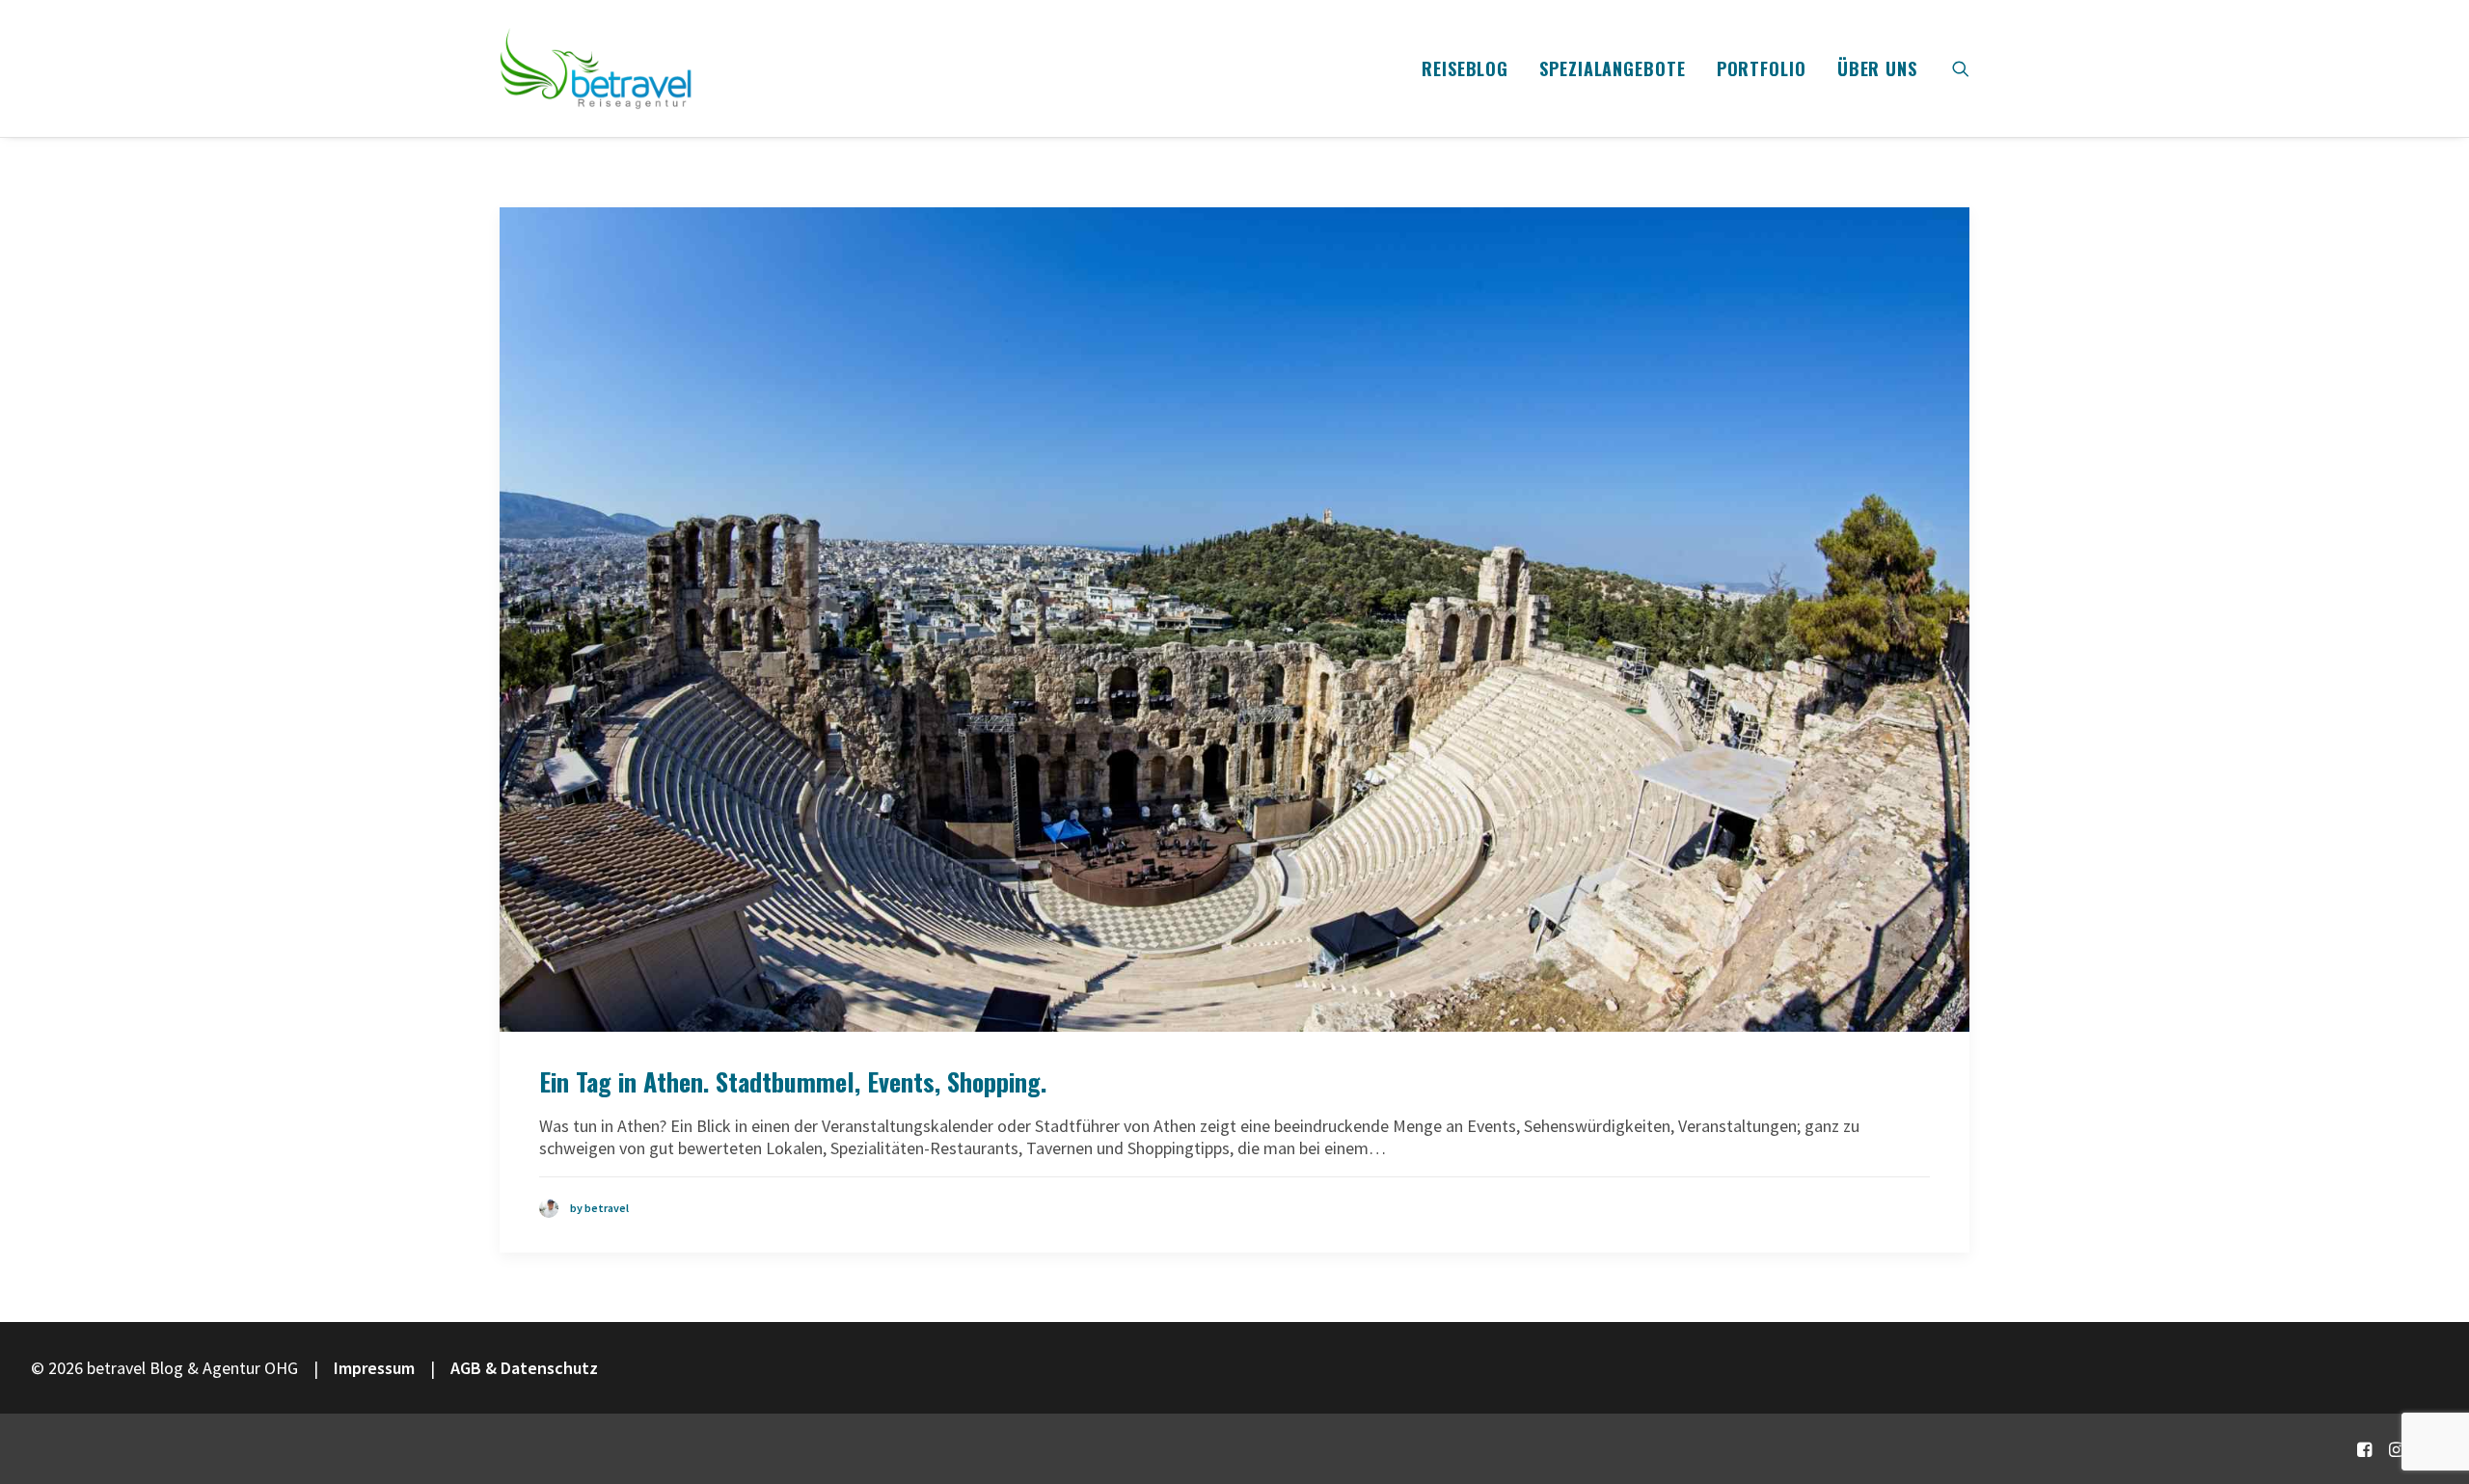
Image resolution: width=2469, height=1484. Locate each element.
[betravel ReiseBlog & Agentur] (596, 68)
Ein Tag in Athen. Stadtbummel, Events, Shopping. (793, 1081)
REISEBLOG (1465, 68)
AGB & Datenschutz (524, 1368)
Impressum (374, 1368)
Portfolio (1762, 68)
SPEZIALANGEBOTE (1613, 68)
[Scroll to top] (2429, 1404)
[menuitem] (1465, 68)
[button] (1961, 68)
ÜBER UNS (1877, 68)
